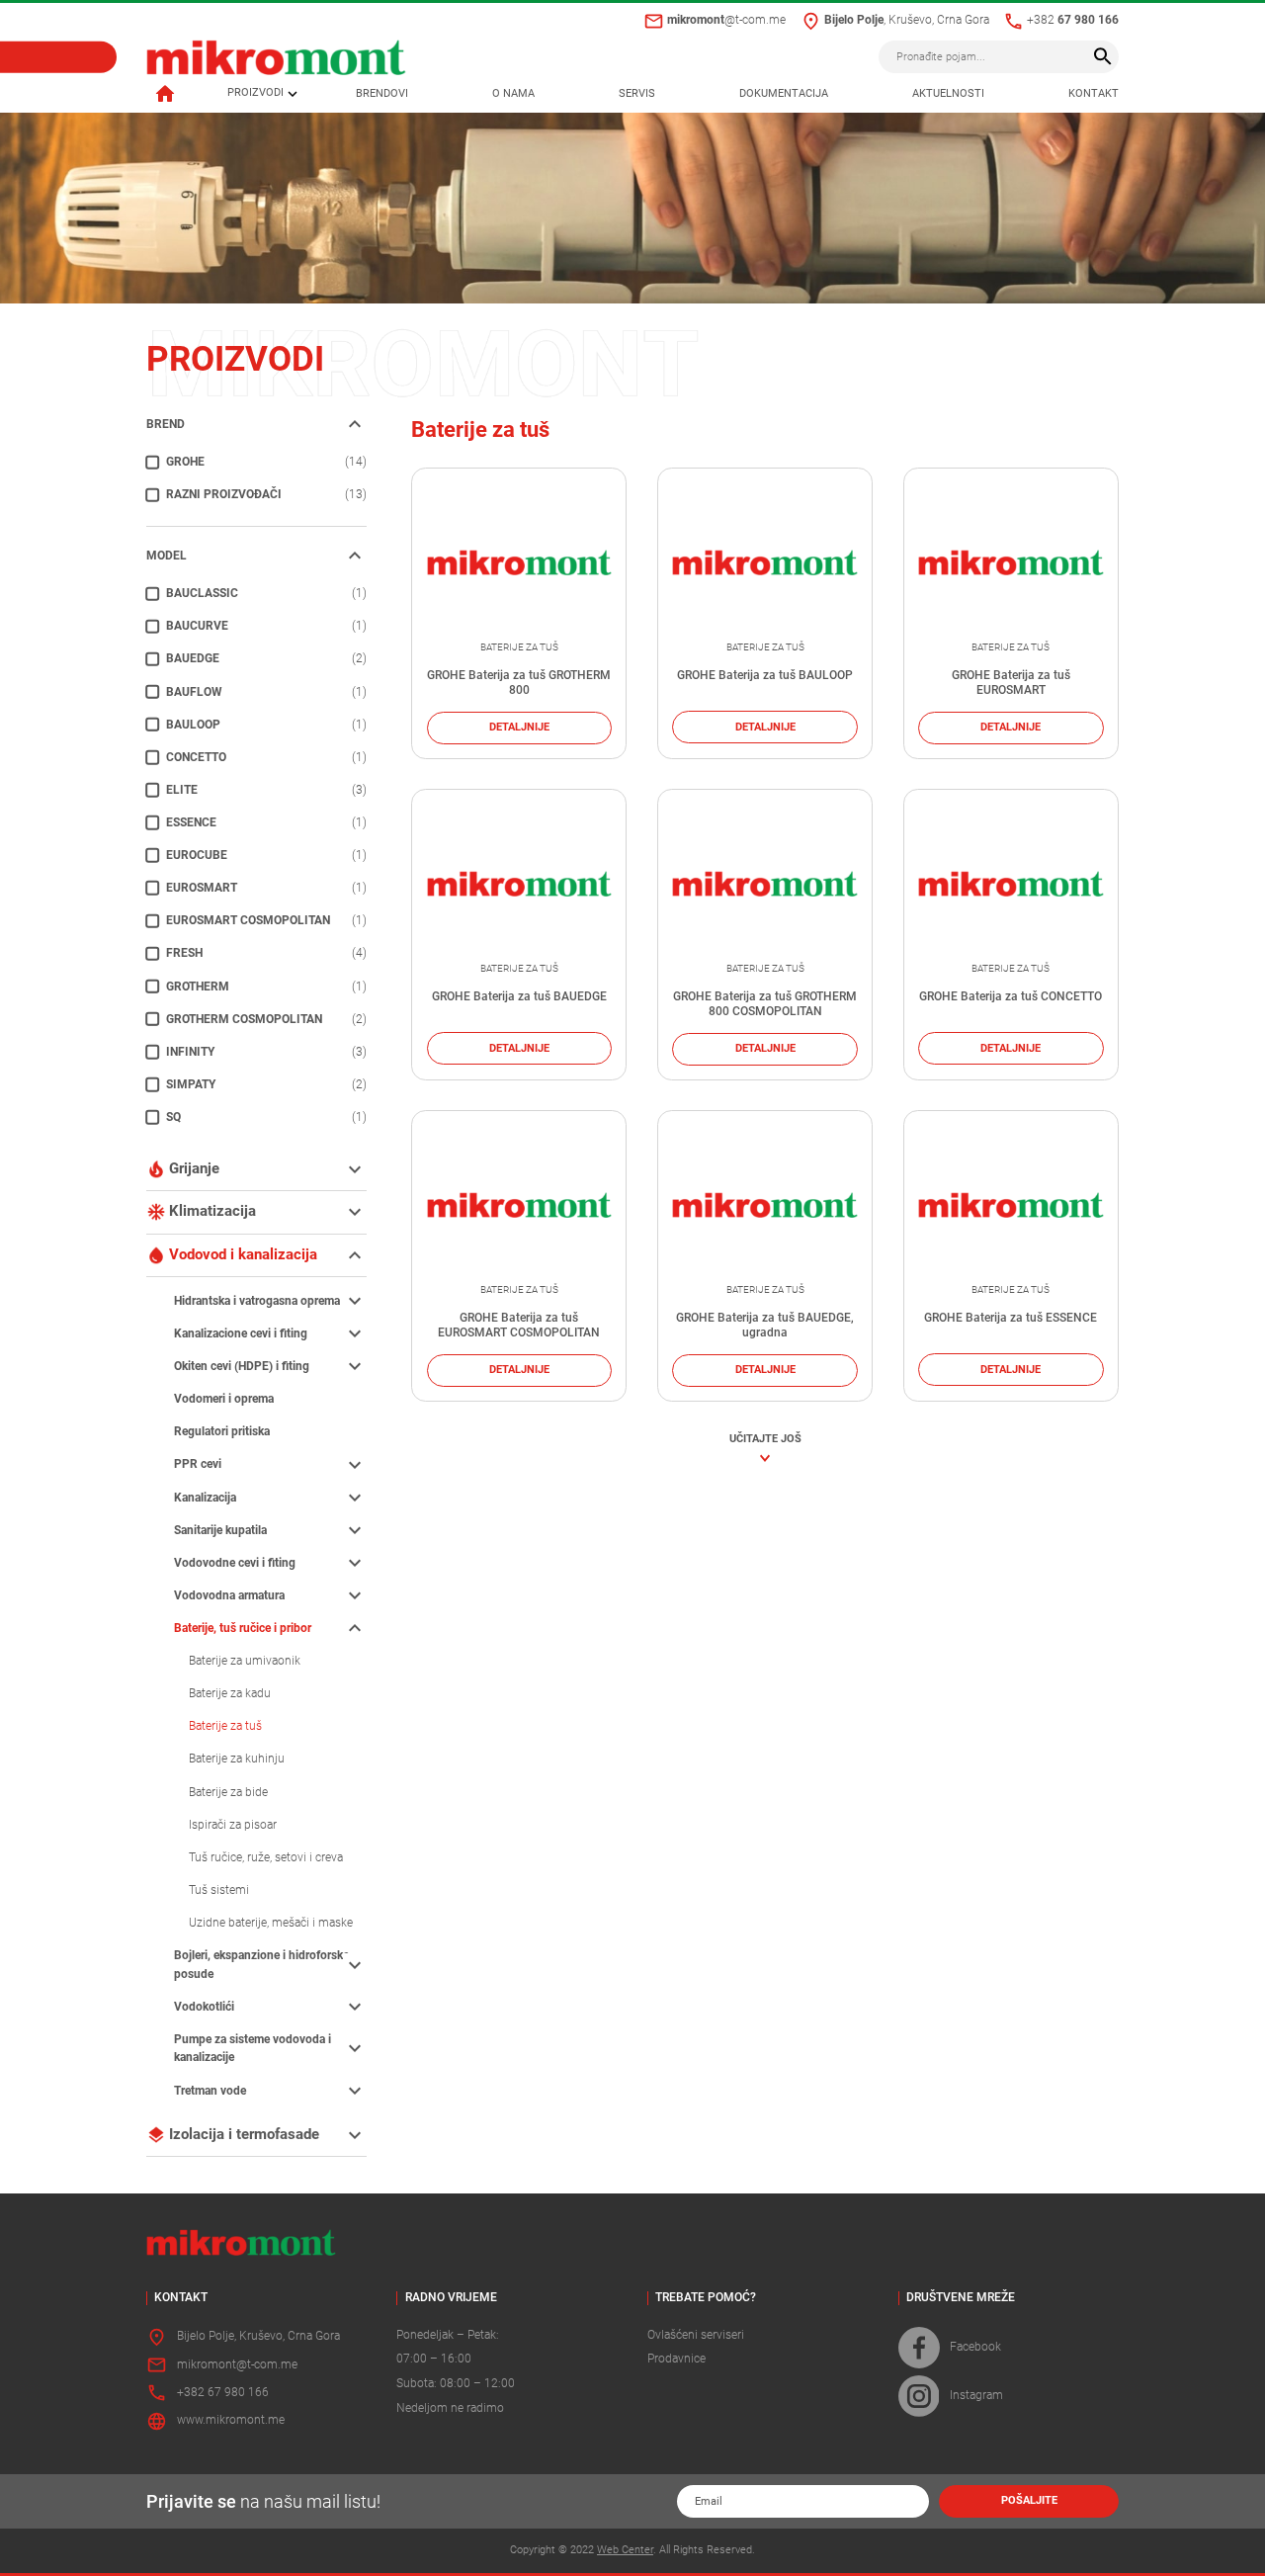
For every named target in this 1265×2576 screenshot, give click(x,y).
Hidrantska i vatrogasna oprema (257, 1301)
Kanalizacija (205, 1498)
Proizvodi (255, 93)
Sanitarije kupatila (220, 1530)
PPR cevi (198, 1464)
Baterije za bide (228, 1792)
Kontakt (1094, 93)
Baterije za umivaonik (245, 1661)
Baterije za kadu (230, 1693)
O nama (513, 93)
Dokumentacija (784, 93)
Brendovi (382, 93)
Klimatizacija (212, 1211)
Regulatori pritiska (222, 1431)
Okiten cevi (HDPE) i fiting (242, 1366)
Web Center (625, 2550)
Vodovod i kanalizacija (243, 1254)
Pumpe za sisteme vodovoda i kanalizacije (253, 2049)
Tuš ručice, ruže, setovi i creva (266, 1857)
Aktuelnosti (948, 93)
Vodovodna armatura (229, 1595)
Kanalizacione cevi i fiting (241, 1333)
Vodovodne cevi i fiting (235, 1563)
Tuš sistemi (219, 1890)
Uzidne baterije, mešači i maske (271, 1923)
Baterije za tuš (225, 1726)
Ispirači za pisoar (233, 1825)
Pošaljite (1029, 2500)
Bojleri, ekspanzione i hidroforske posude (261, 1965)
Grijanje (194, 1168)
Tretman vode (210, 2091)
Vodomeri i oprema (224, 1399)
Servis (637, 93)
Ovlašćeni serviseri (696, 2335)
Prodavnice (676, 2359)
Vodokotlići (204, 2007)
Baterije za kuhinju (237, 1759)
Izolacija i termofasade (244, 2134)
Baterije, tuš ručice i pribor (243, 1628)
